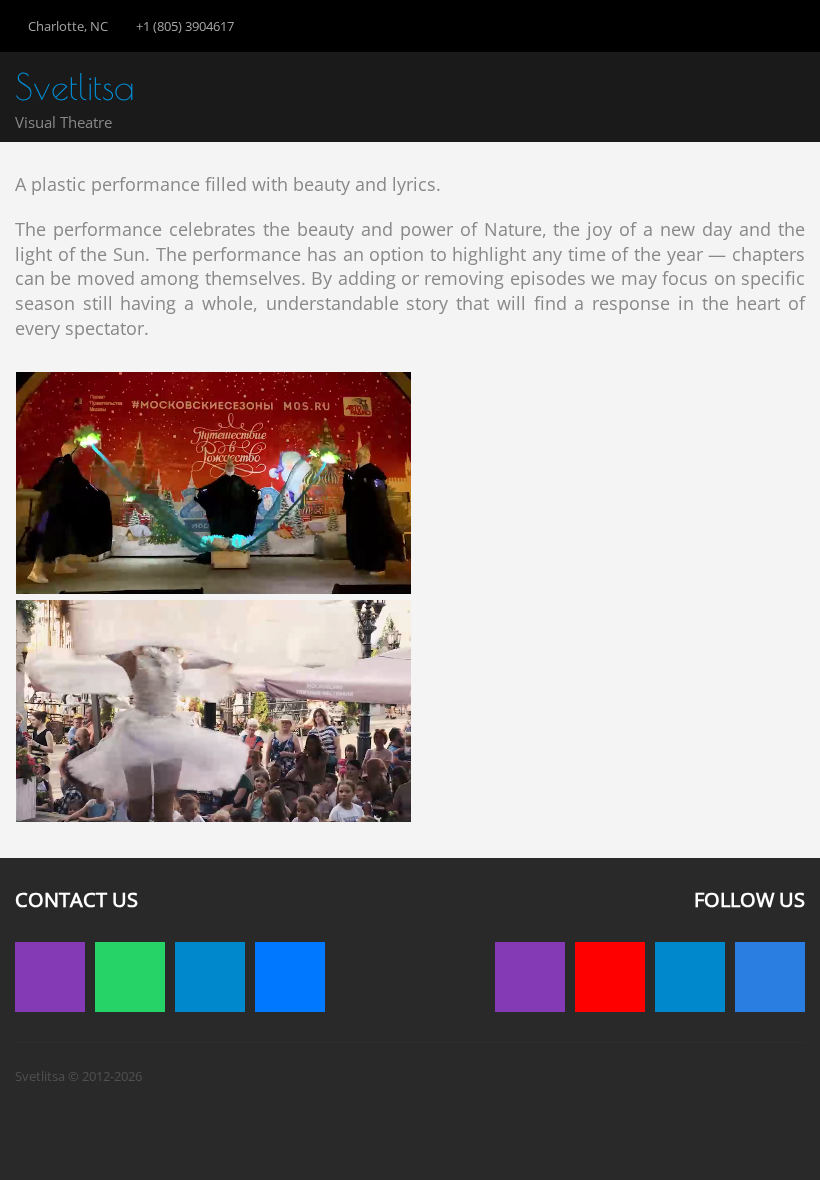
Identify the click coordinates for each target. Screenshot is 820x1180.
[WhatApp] (130, 977)
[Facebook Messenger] (290, 977)
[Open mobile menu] (789, 93)
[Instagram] (50, 977)
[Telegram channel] (690, 977)
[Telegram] (210, 977)
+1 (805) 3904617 (185, 26)
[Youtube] (610, 977)
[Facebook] (770, 977)
